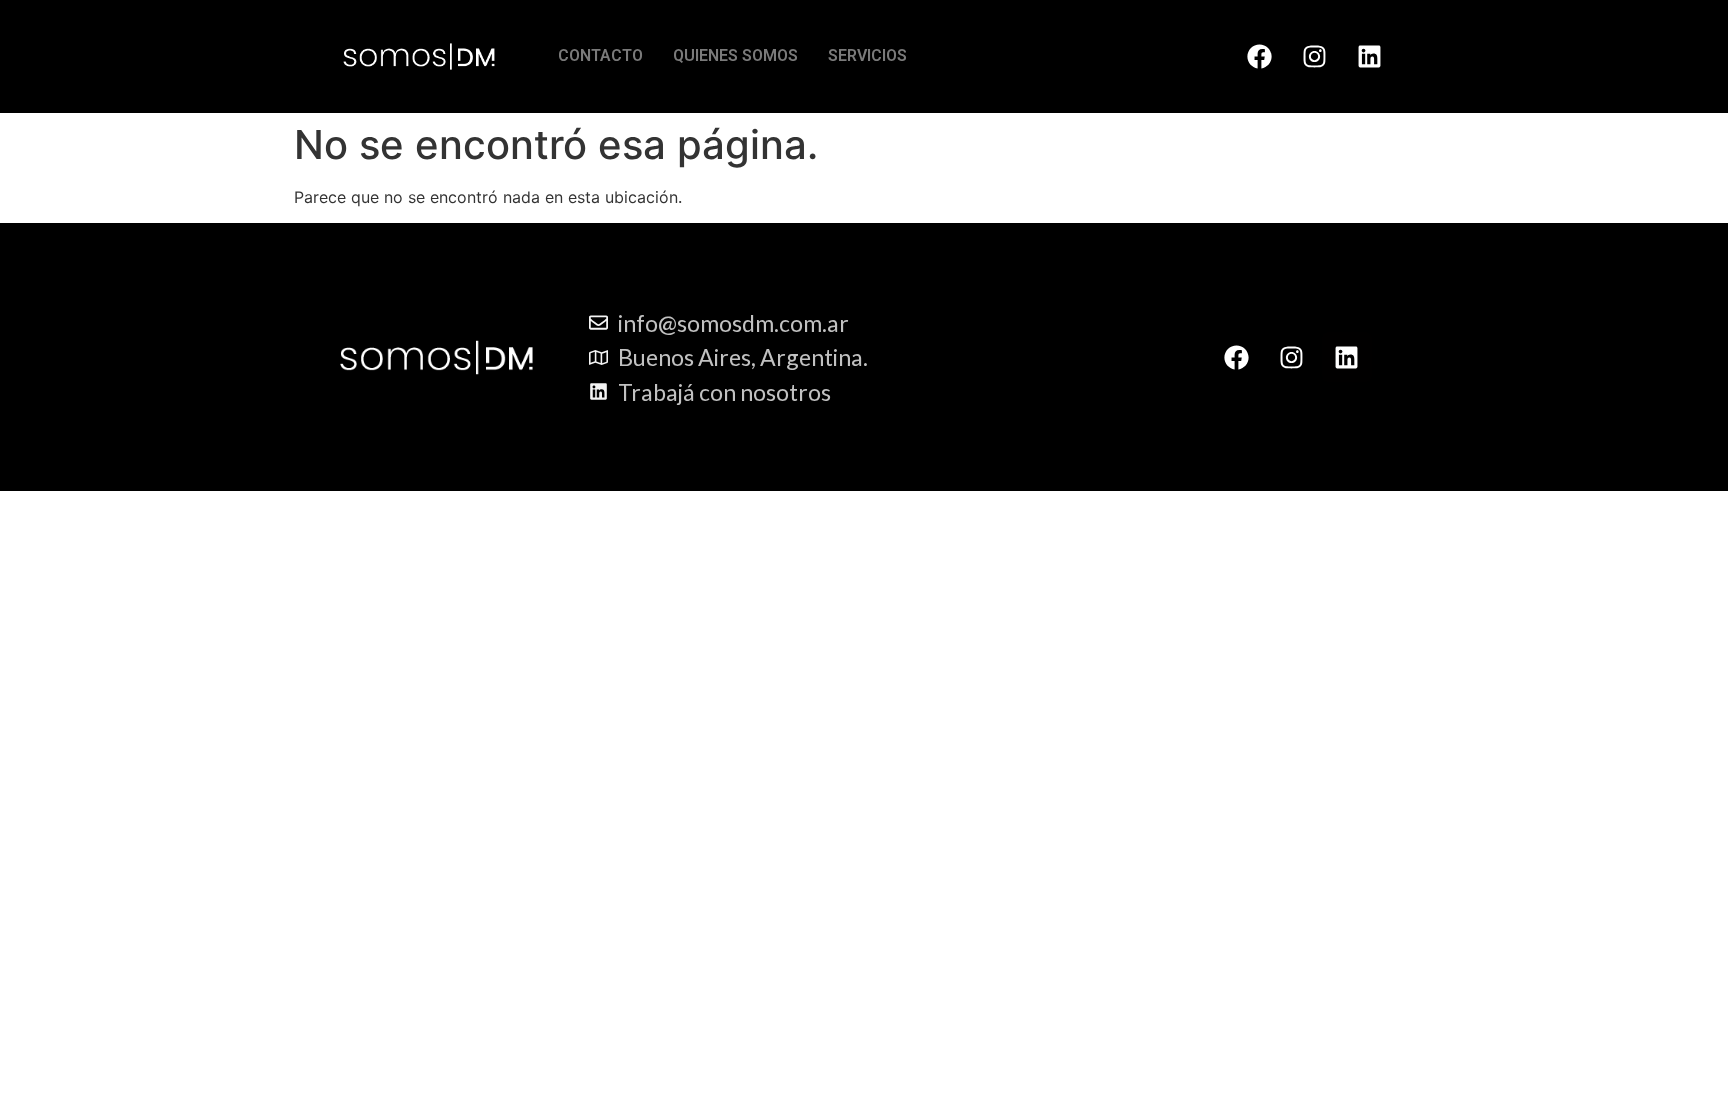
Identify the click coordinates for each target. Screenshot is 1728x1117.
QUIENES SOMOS (735, 55)
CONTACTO (600, 55)
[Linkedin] (1369, 56)
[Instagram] (1314, 56)
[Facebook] (1259, 56)
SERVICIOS (867, 55)
